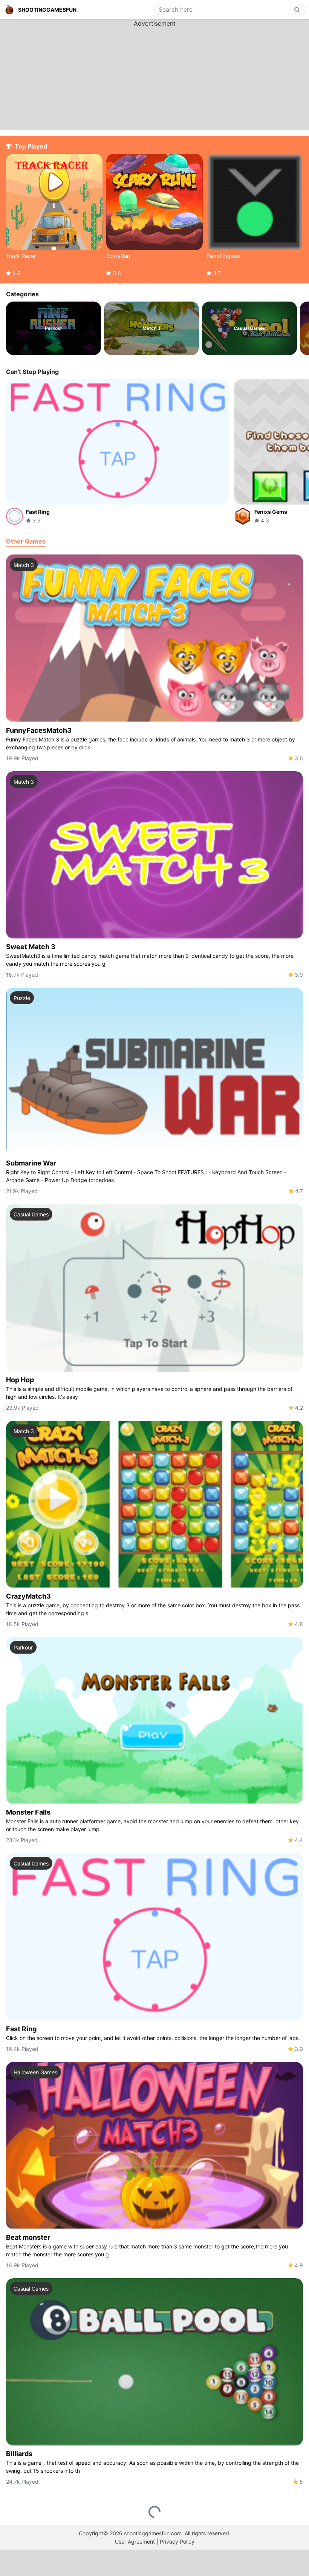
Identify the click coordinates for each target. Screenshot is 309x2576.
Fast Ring (21, 2029)
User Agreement (135, 2542)
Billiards (19, 2454)
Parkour (23, 1647)
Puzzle (22, 998)
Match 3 (24, 565)
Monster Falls (28, 1812)
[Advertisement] (154, 75)
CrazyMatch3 (28, 1596)
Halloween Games (35, 2072)
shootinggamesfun (47, 10)
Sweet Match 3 (31, 947)
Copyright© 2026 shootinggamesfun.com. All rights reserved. (155, 2533)
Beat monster (28, 2237)
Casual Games (31, 1214)
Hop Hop (20, 1380)
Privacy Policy (177, 2542)
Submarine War (31, 1163)
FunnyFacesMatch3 (39, 730)
